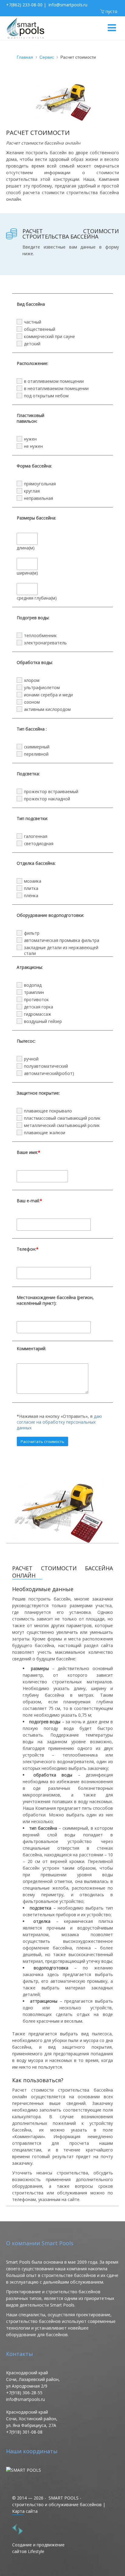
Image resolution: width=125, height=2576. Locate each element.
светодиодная (39, 843)
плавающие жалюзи (45, 1133)
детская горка (39, 1007)
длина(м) (26, 548)
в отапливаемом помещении (54, 381)
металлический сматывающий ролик (62, 1125)
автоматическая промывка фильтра (62, 940)
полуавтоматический (46, 1066)
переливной (36, 754)
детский (32, 344)
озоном (32, 702)
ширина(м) (27, 573)
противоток (36, 1000)
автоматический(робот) (49, 1073)
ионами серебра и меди (48, 695)
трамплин (34, 992)
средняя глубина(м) (37, 598)
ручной (31, 1059)
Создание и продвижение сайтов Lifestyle (38, 2548)
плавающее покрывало (48, 1111)
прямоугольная (40, 484)
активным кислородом (47, 709)
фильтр (32, 933)
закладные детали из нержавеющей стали (61, 948)
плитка (31, 888)
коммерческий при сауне (49, 336)
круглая (32, 491)
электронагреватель (45, 643)
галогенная (36, 836)
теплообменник (40, 635)
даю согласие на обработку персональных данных (59, 1422)
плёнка (31, 896)
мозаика (33, 881)
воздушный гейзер (43, 1021)
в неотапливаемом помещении (56, 388)
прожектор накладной (47, 799)
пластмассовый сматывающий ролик (62, 1118)
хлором (32, 680)
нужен (30, 439)
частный (33, 322)
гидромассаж (38, 1014)
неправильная (39, 498)
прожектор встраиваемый (51, 791)
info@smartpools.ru (68, 5)
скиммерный (37, 747)
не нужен (33, 446)
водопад (33, 985)
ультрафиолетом (42, 687)
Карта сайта (25, 2511)
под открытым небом (46, 396)
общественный (40, 329)
